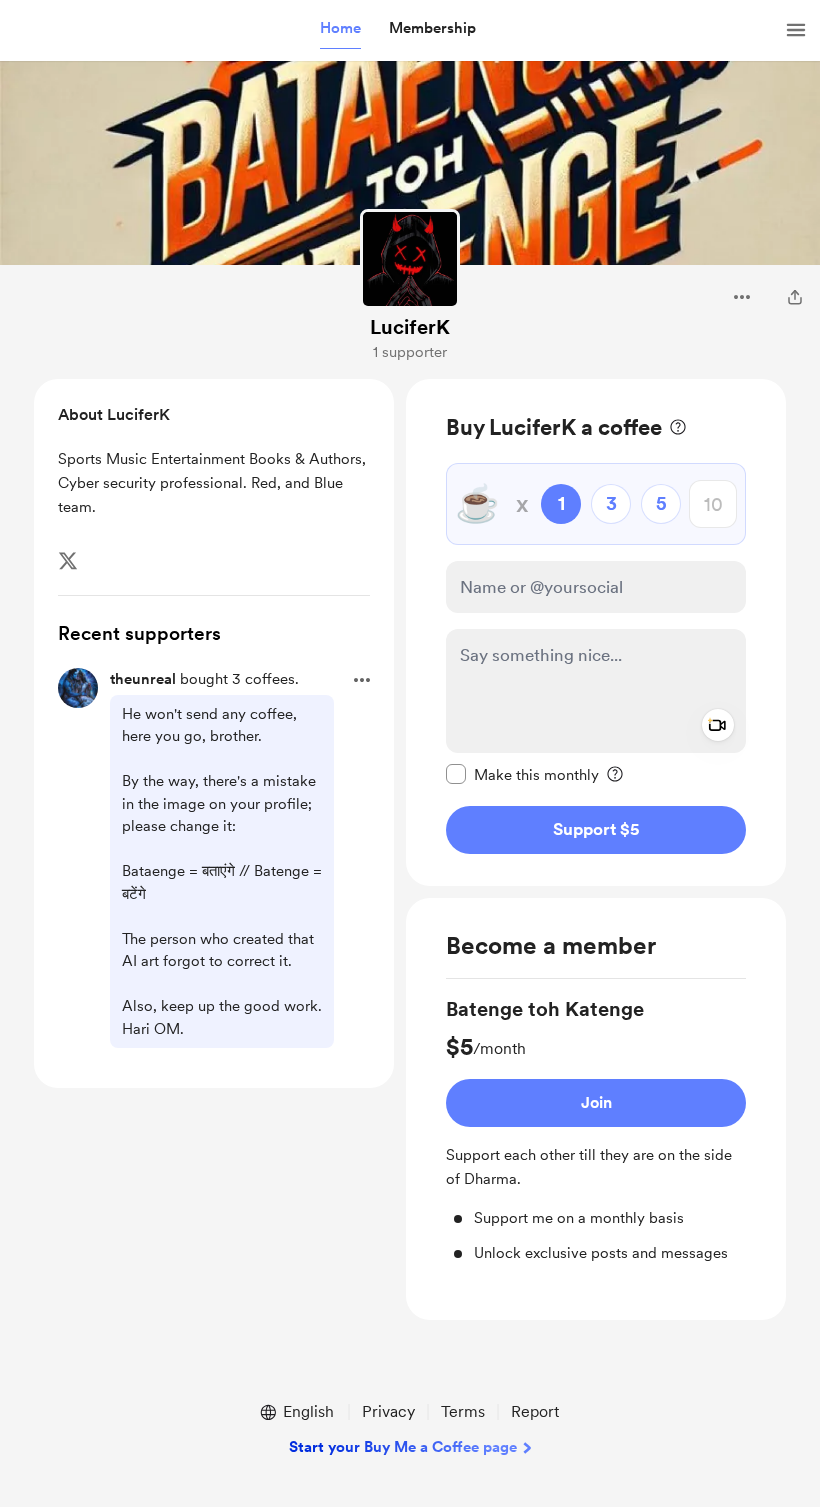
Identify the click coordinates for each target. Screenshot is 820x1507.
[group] (596, 1129)
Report (535, 1411)
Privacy (388, 1411)
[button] (340, 29)
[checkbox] (522, 774)
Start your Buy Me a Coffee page (403, 1447)
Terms (463, 1411)
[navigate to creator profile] (410, 259)
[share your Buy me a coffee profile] (795, 297)
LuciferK (410, 327)
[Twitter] (68, 561)
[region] (596, 632)
